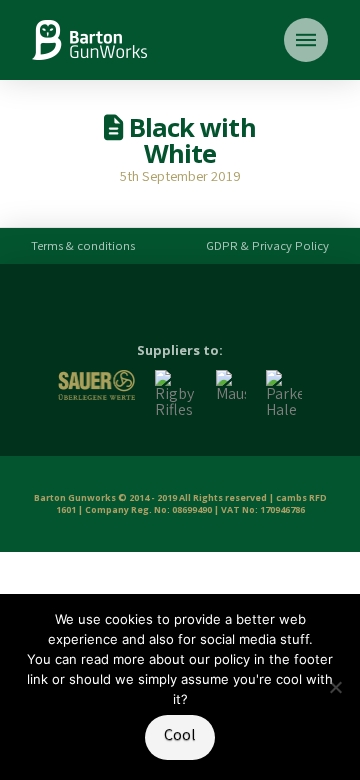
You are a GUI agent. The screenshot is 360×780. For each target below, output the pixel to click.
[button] (306, 40)
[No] (335, 687)
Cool (180, 734)
